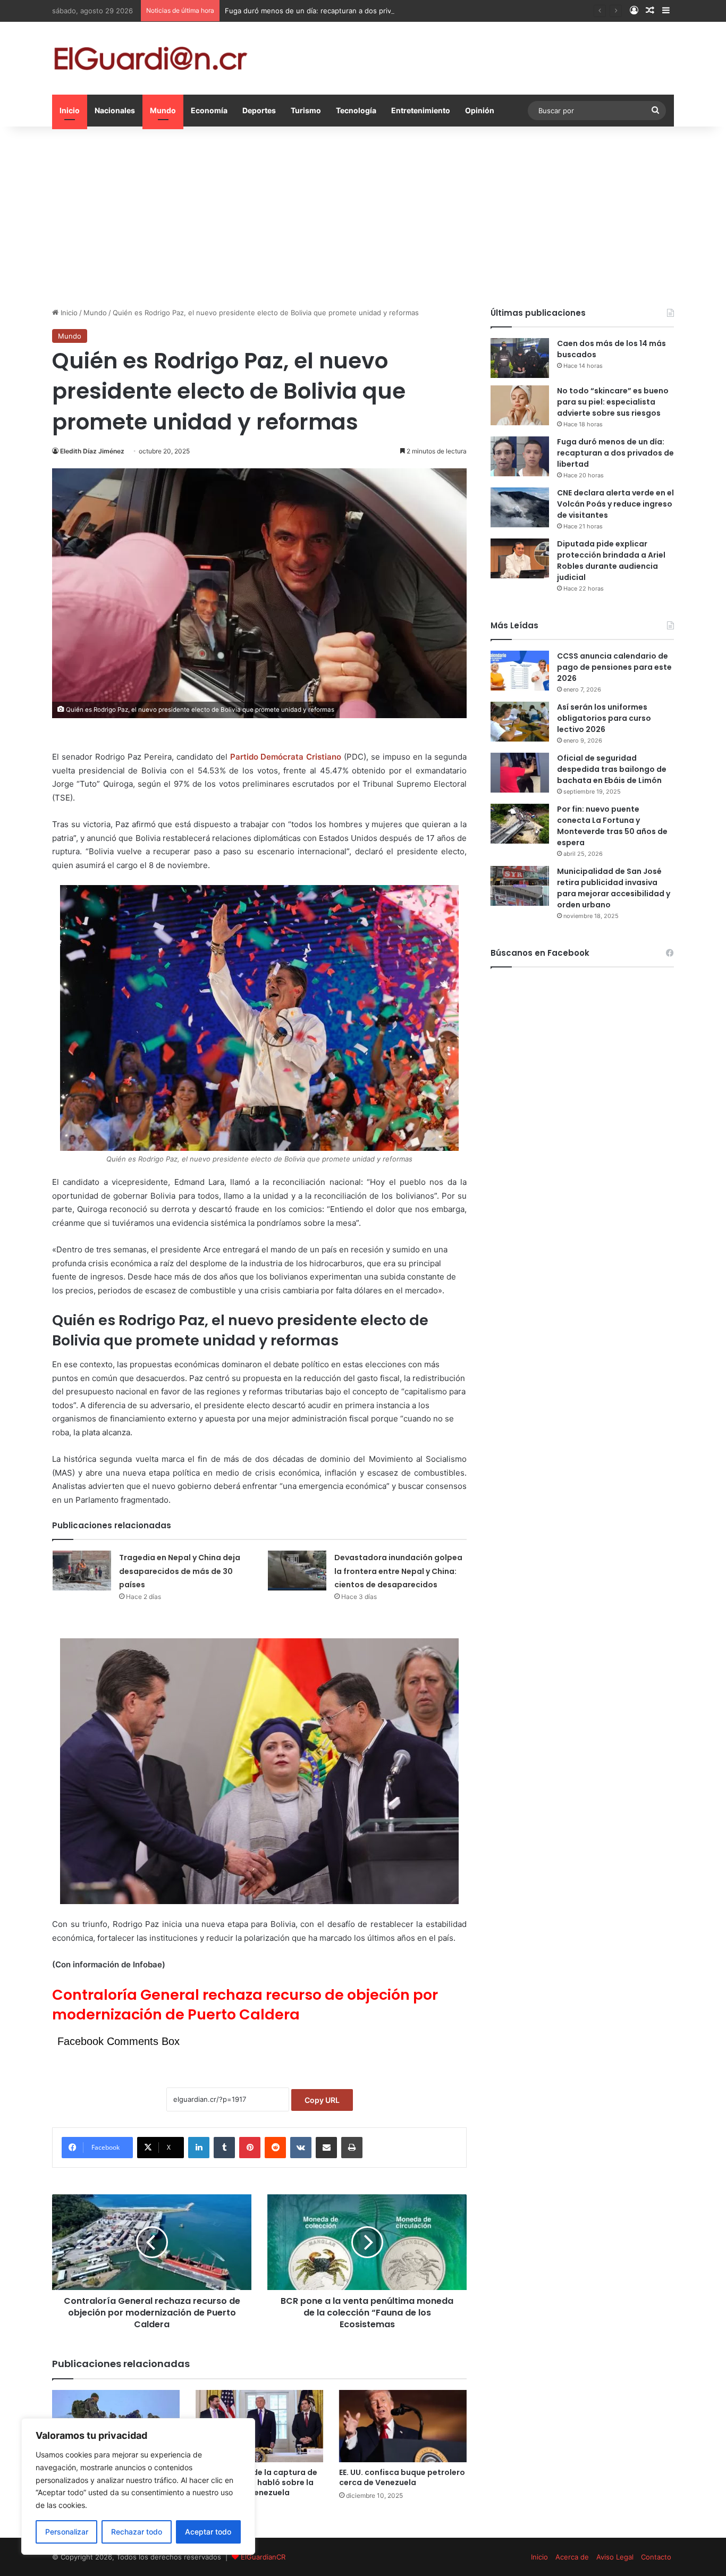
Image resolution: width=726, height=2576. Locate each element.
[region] (138, 2486)
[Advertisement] (363, 217)
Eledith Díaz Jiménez (92, 451)
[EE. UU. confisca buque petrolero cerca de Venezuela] (403, 2426)
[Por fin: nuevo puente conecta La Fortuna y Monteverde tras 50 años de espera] (520, 824)
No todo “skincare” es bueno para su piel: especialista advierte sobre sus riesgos (613, 402)
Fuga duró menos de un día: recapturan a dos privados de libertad (335, 11)
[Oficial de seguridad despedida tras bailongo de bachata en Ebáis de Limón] (520, 773)
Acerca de (572, 2557)
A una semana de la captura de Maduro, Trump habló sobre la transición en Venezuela (256, 2482)
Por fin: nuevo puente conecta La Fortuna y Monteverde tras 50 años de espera (612, 826)
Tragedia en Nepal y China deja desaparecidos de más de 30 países (180, 1571)
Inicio (70, 110)
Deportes (259, 110)
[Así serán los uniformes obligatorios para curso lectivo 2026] (520, 722)
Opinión (480, 110)
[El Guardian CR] (150, 58)
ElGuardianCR (263, 2557)
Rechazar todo (137, 2532)
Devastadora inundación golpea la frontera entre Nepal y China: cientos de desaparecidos (398, 1571)
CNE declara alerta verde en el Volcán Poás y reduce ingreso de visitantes (615, 504)
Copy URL (322, 2100)
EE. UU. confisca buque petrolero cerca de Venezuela (402, 2477)
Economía (209, 110)
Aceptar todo (208, 2532)
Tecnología (356, 110)
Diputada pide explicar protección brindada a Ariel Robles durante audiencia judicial (611, 561)
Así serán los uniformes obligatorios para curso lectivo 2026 (604, 718)
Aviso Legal (615, 2557)
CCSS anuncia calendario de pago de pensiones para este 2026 (614, 667)
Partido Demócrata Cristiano (286, 757)
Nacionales (115, 110)
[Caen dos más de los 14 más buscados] (520, 358)
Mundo (163, 110)
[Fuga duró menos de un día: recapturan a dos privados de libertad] (520, 456)
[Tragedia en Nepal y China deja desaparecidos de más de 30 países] (82, 1571)
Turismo (306, 110)
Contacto (656, 2557)
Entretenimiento (421, 110)
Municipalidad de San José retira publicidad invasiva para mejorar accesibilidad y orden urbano (614, 888)
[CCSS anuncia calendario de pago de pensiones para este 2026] (520, 671)
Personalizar (67, 2532)
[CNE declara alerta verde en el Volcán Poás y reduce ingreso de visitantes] (520, 507)
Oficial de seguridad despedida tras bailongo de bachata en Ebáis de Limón (612, 769)
